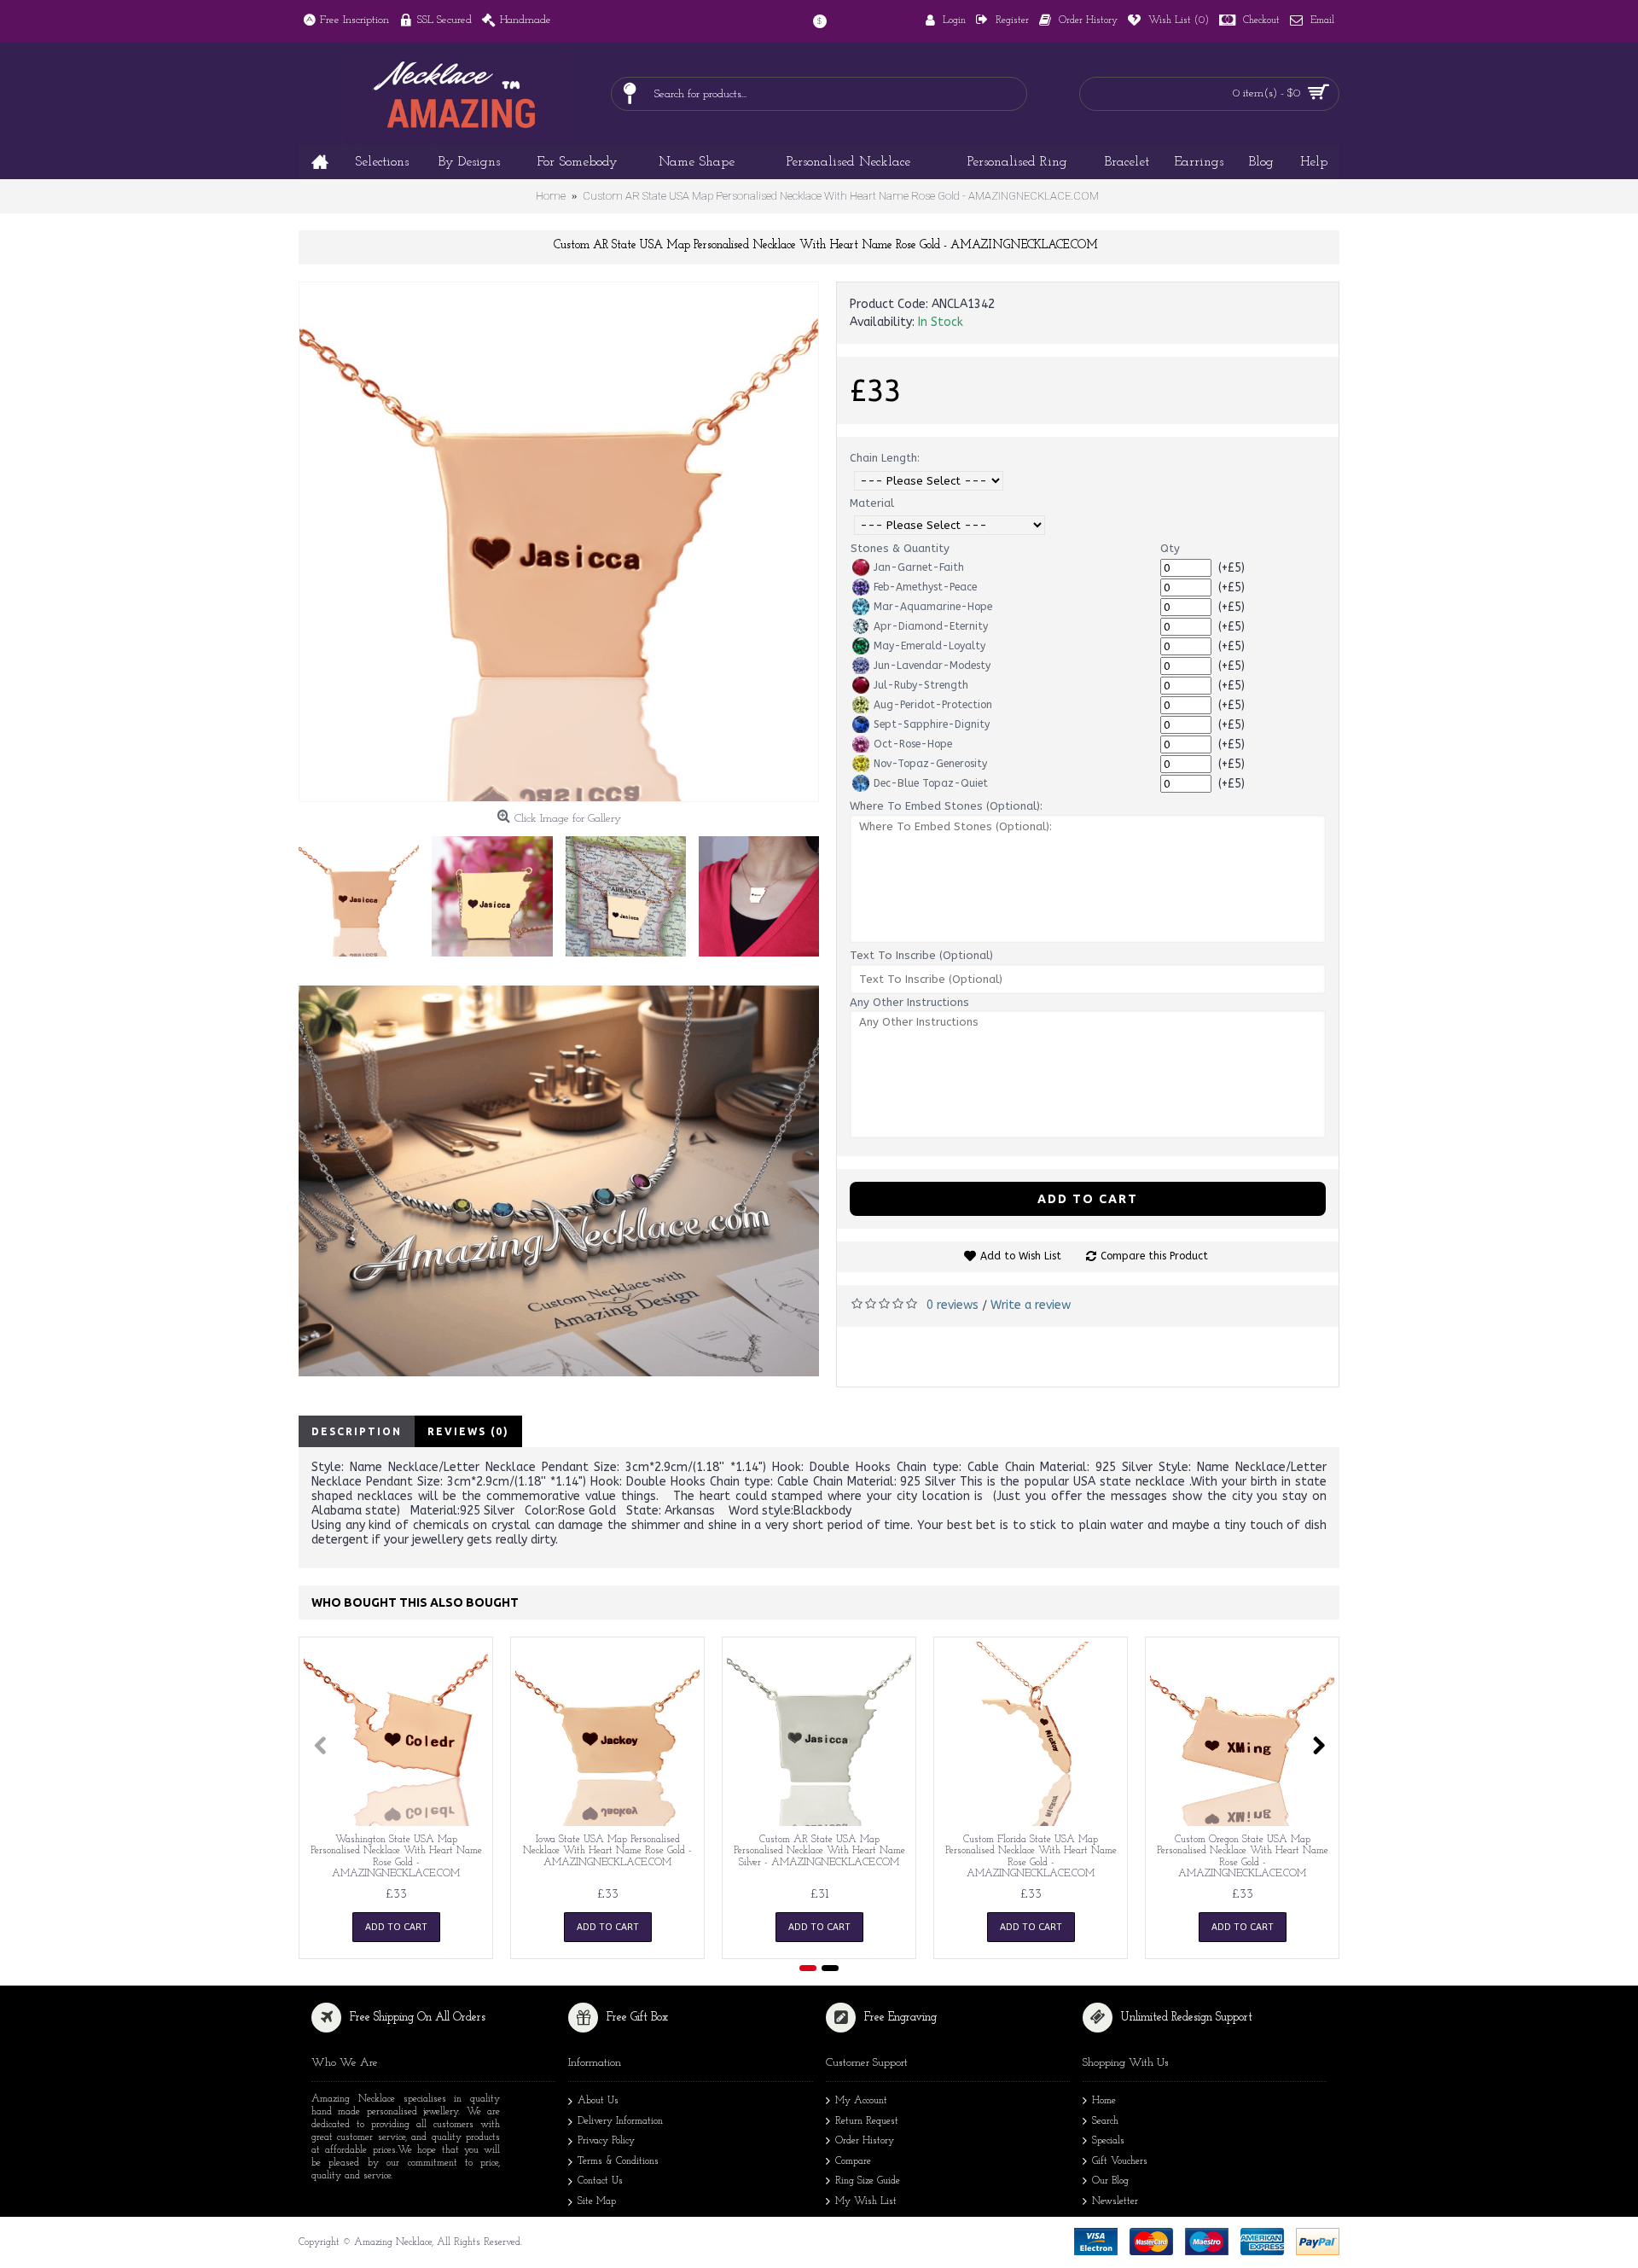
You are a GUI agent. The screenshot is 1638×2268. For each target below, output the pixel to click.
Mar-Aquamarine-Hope (933, 607)
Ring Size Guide (868, 2182)
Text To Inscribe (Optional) (921, 955)
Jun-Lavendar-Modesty (932, 666)
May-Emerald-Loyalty (929, 646)
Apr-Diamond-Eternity (931, 626)
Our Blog (1110, 2182)
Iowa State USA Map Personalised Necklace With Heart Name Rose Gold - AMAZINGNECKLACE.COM (607, 1851)
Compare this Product (1154, 1256)
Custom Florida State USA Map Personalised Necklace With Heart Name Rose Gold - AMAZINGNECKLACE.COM (1031, 1857)
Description (357, 1431)
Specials (1108, 2141)
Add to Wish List (1021, 1256)
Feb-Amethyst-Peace (925, 587)
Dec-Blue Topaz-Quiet (931, 783)
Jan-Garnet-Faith (919, 567)
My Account (861, 2101)
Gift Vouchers (1120, 2161)
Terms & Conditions (618, 2161)
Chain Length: (885, 458)
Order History (865, 2141)
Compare (853, 2161)
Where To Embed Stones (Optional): (946, 806)
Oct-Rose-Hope (913, 744)
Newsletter (1115, 2201)
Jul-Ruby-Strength (921, 685)
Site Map (597, 2201)
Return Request (867, 2121)
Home (1104, 2101)
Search (1105, 2121)
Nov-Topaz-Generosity (930, 764)
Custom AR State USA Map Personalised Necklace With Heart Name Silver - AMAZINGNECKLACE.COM (819, 1851)
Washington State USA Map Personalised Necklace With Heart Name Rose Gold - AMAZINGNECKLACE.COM (396, 1857)
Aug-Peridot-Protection (933, 705)
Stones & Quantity (900, 548)
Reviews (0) (468, 1431)
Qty (1170, 548)
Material (872, 503)
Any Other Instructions (909, 1002)
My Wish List (866, 2201)
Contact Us (600, 2182)
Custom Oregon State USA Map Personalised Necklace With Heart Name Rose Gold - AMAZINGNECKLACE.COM (1243, 1857)
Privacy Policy (606, 2141)
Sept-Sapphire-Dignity (932, 724)
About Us (598, 2101)
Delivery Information (620, 2121)
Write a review (1031, 1305)
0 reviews (953, 1305)
